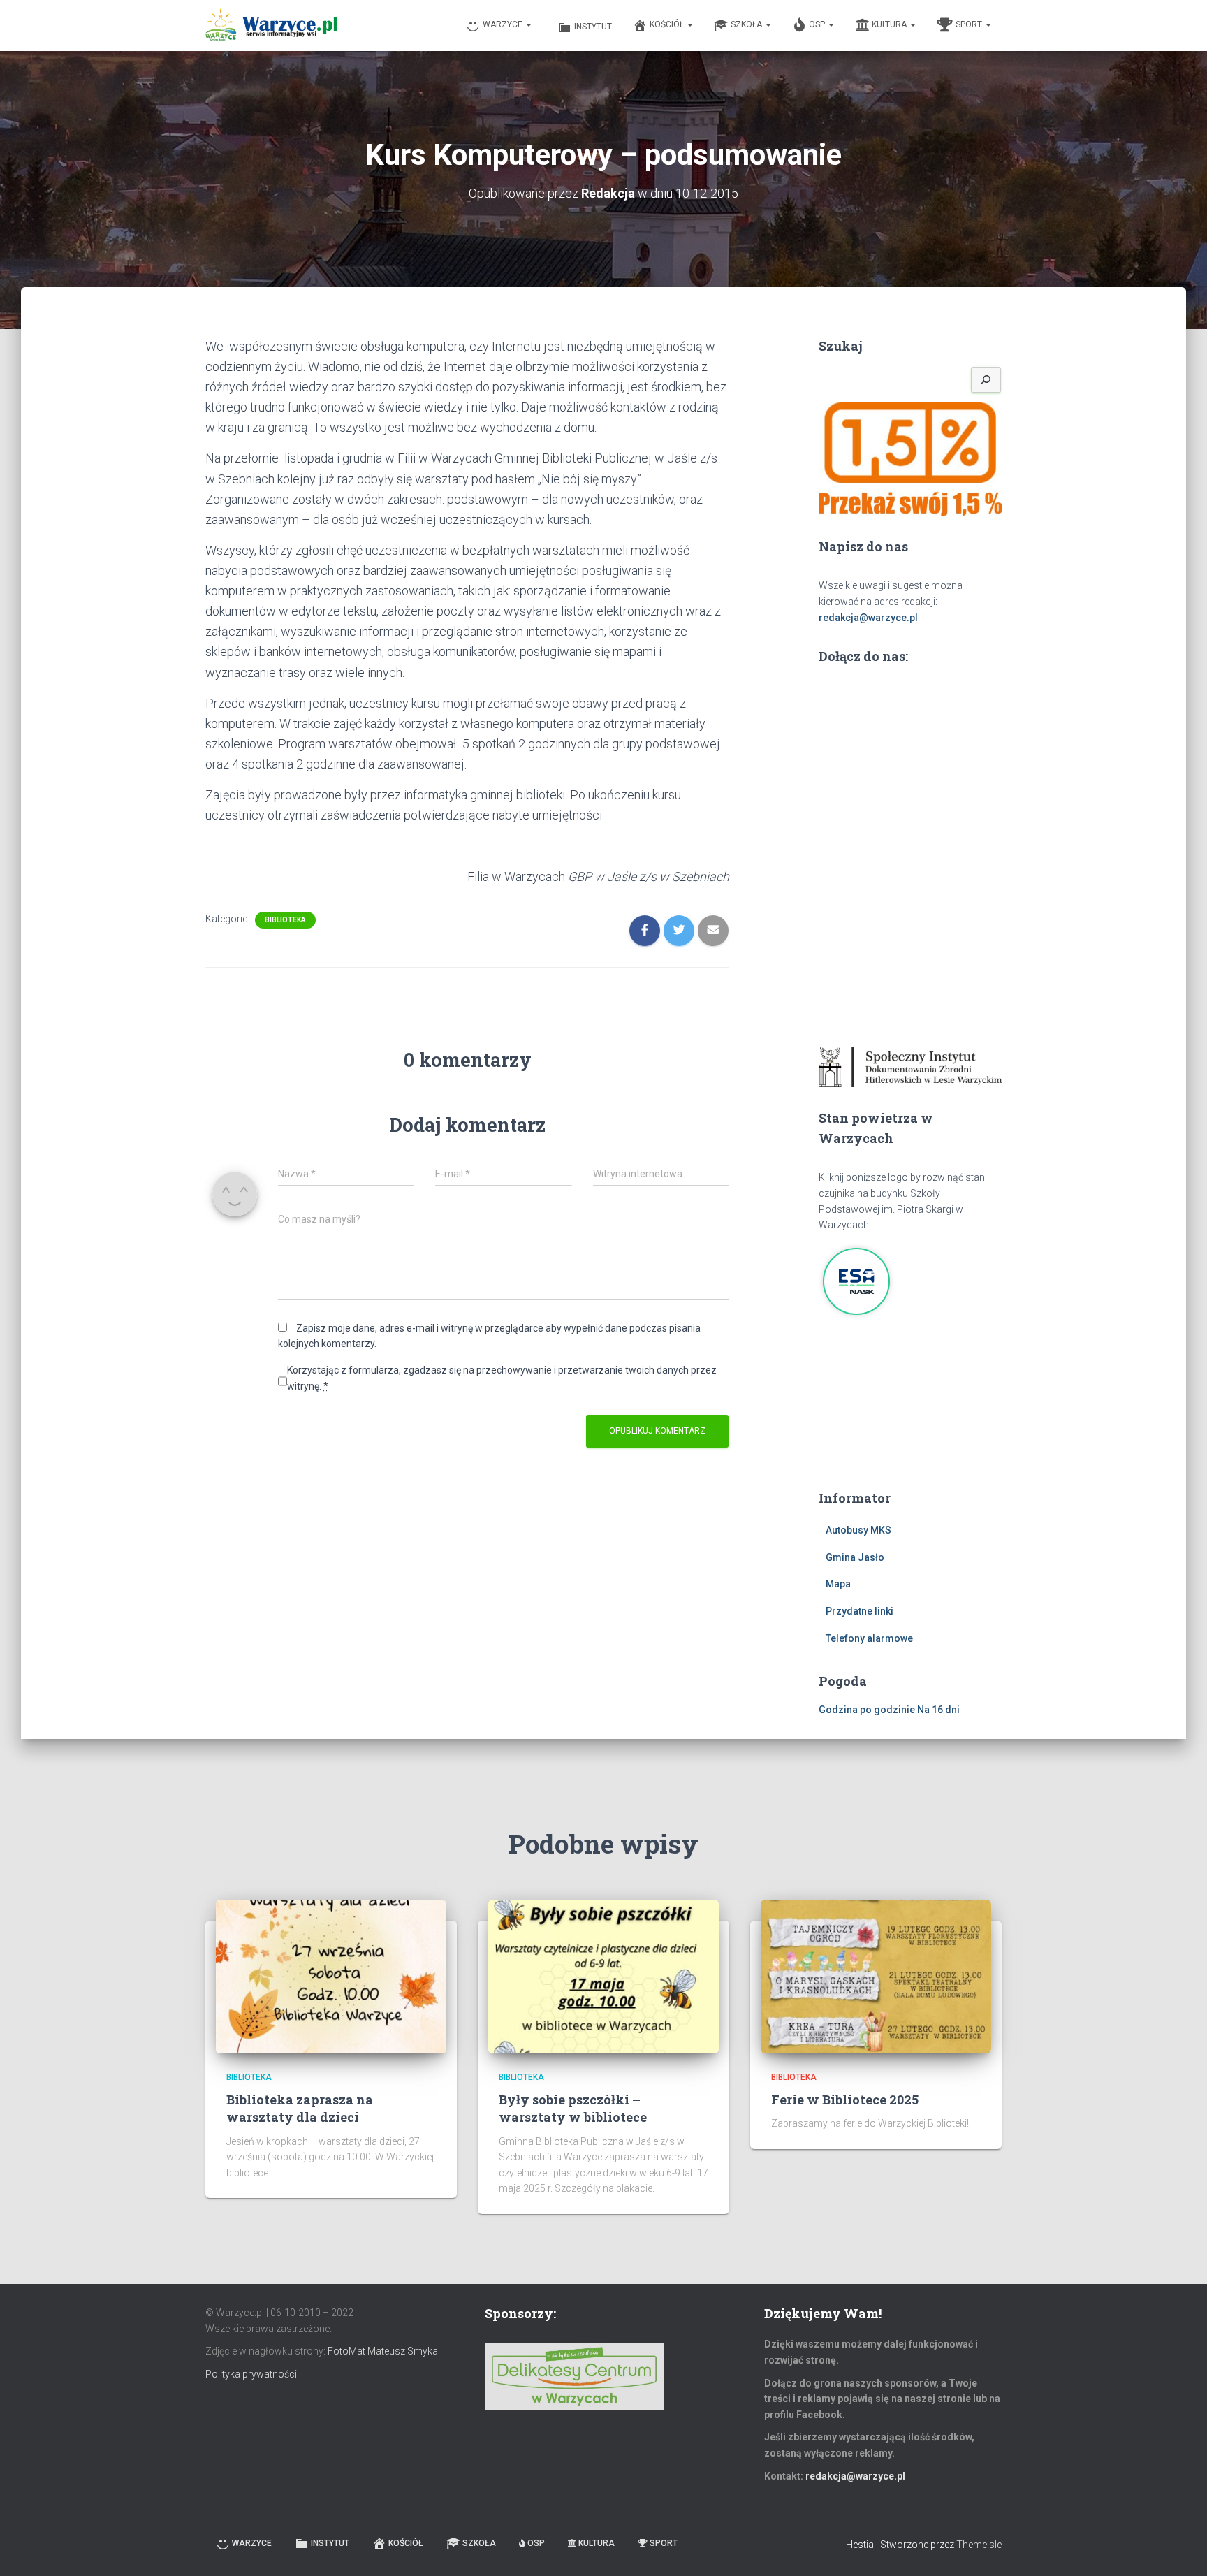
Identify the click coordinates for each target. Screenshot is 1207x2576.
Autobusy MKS (858, 1530)
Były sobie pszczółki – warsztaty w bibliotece (573, 2108)
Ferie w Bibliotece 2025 (845, 2100)
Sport (970, 24)
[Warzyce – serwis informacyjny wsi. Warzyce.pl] (271, 26)
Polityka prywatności (251, 2374)
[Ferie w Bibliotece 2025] (876, 1975)
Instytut (593, 27)
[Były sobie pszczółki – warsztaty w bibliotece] (603, 1975)
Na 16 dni (938, 1710)
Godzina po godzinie (867, 1710)
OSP (818, 24)
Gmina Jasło (855, 1557)
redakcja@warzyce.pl (868, 618)
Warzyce (504, 24)
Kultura (890, 24)
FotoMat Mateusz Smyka (383, 2351)
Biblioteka (285, 920)
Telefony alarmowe (869, 1638)
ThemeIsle (979, 2545)
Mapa (838, 1584)
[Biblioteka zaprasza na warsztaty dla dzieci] (331, 1975)
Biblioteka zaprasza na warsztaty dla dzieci (300, 2108)
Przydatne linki (859, 1611)
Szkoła (747, 24)
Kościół (668, 24)
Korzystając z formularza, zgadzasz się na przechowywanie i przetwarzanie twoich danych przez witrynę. (502, 1378)
